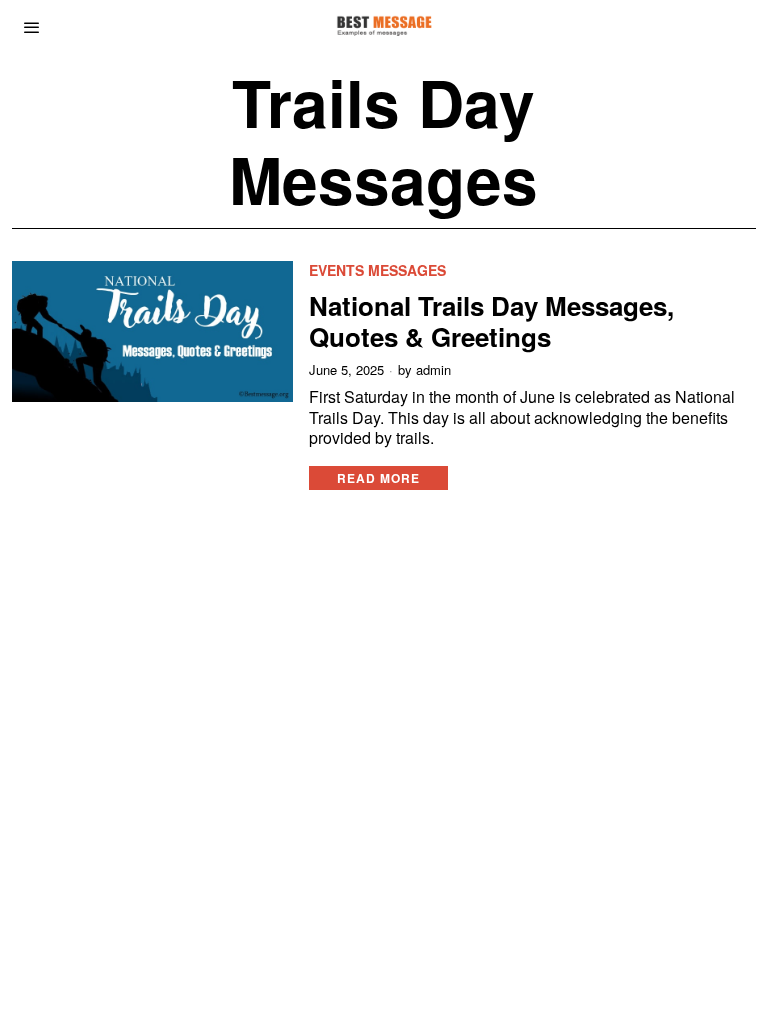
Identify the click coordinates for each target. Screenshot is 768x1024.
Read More (378, 478)
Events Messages (377, 270)
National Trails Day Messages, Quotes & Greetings (491, 321)
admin (433, 370)
